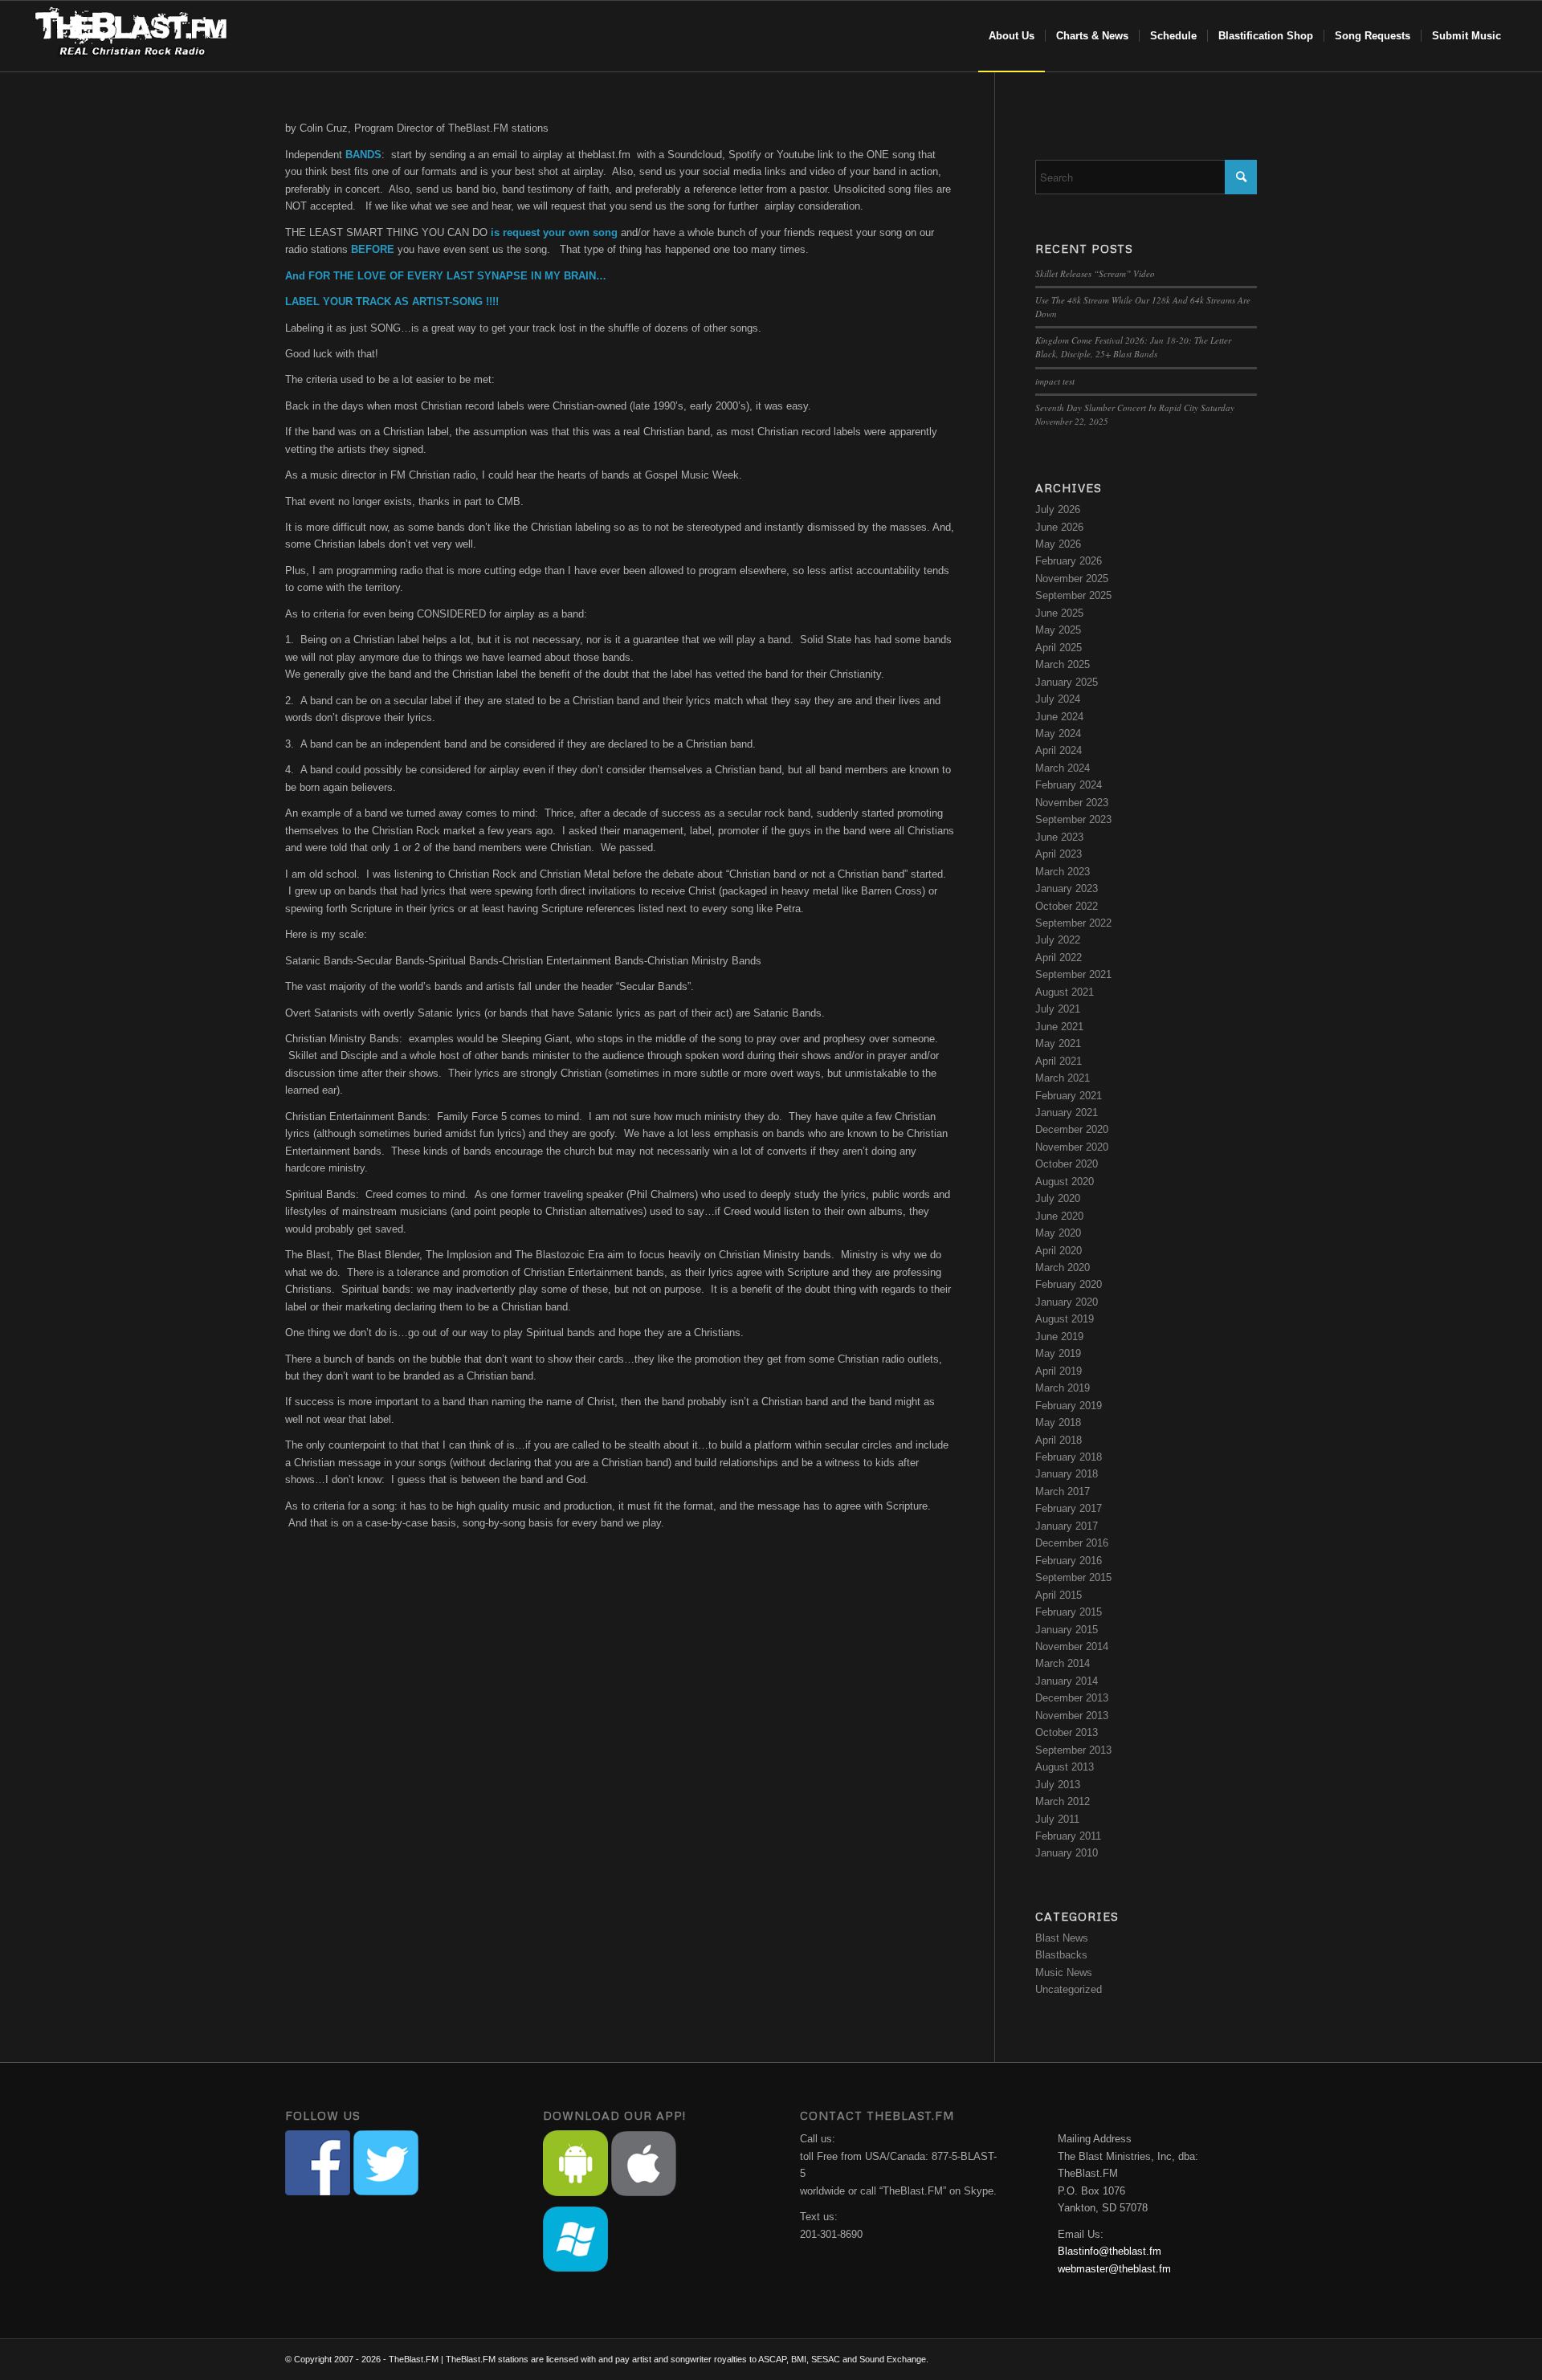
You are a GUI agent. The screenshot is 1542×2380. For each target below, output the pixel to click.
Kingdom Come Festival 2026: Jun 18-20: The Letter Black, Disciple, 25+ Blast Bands (1133, 347)
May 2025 (1058, 630)
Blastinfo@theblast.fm (1110, 2251)
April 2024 (1059, 750)
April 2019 (1059, 1371)
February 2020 (1069, 1284)
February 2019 (1069, 1406)
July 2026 (1058, 509)
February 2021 (1069, 1096)
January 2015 (1067, 1630)
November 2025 (1072, 579)
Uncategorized (1069, 1989)
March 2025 (1063, 664)
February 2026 (1069, 561)
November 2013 (1072, 1716)
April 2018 (1059, 1440)
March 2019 (1063, 1388)
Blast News (1062, 1938)
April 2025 (1059, 648)
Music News (1064, 1972)
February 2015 (1069, 1612)
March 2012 (1063, 1801)
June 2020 (1059, 1216)
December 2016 (1072, 1543)
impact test (1055, 381)
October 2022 (1067, 906)
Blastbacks (1061, 1955)
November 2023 (1072, 803)
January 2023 (1067, 888)
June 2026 (1059, 527)
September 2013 (1073, 1750)
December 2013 (1072, 1698)
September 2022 (1073, 923)
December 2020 (1072, 1129)
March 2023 (1063, 872)
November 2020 (1072, 1147)
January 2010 (1067, 1853)
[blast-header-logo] (131, 36)
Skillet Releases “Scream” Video (1095, 273)
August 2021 (1065, 992)
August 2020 (1065, 1182)
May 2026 (1058, 544)
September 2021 (1073, 974)
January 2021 (1067, 1113)
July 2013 (1058, 1785)
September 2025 (1073, 595)
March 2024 (1063, 768)
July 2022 (1058, 940)
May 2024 (1058, 734)
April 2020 (1059, 1251)
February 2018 (1069, 1457)
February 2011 (1068, 1836)
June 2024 (1059, 717)
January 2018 (1067, 1474)
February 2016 (1069, 1561)
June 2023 (1059, 837)
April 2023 (1059, 854)
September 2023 (1073, 819)
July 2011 (1057, 1819)
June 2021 (1059, 1027)
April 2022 (1059, 958)
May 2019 (1058, 1353)
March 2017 (1063, 1492)
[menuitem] (1012, 36)
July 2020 (1058, 1198)
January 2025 (1067, 682)
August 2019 (1065, 1319)
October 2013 (1067, 1732)
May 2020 (1058, 1233)
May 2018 (1058, 1422)
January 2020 (1067, 1302)
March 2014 (1063, 1663)
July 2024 (1058, 699)
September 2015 (1073, 1577)
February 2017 (1069, 1508)
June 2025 (1059, 613)
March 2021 (1063, 1078)
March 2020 (1063, 1267)
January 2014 (1067, 1681)
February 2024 (1069, 785)
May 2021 (1058, 1043)
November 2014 (1072, 1646)
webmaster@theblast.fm (1114, 2269)
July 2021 (1058, 1009)
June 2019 (1059, 1337)
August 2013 (1065, 1767)
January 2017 (1067, 1526)
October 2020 (1067, 1164)
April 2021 (1059, 1061)
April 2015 (1059, 1595)
